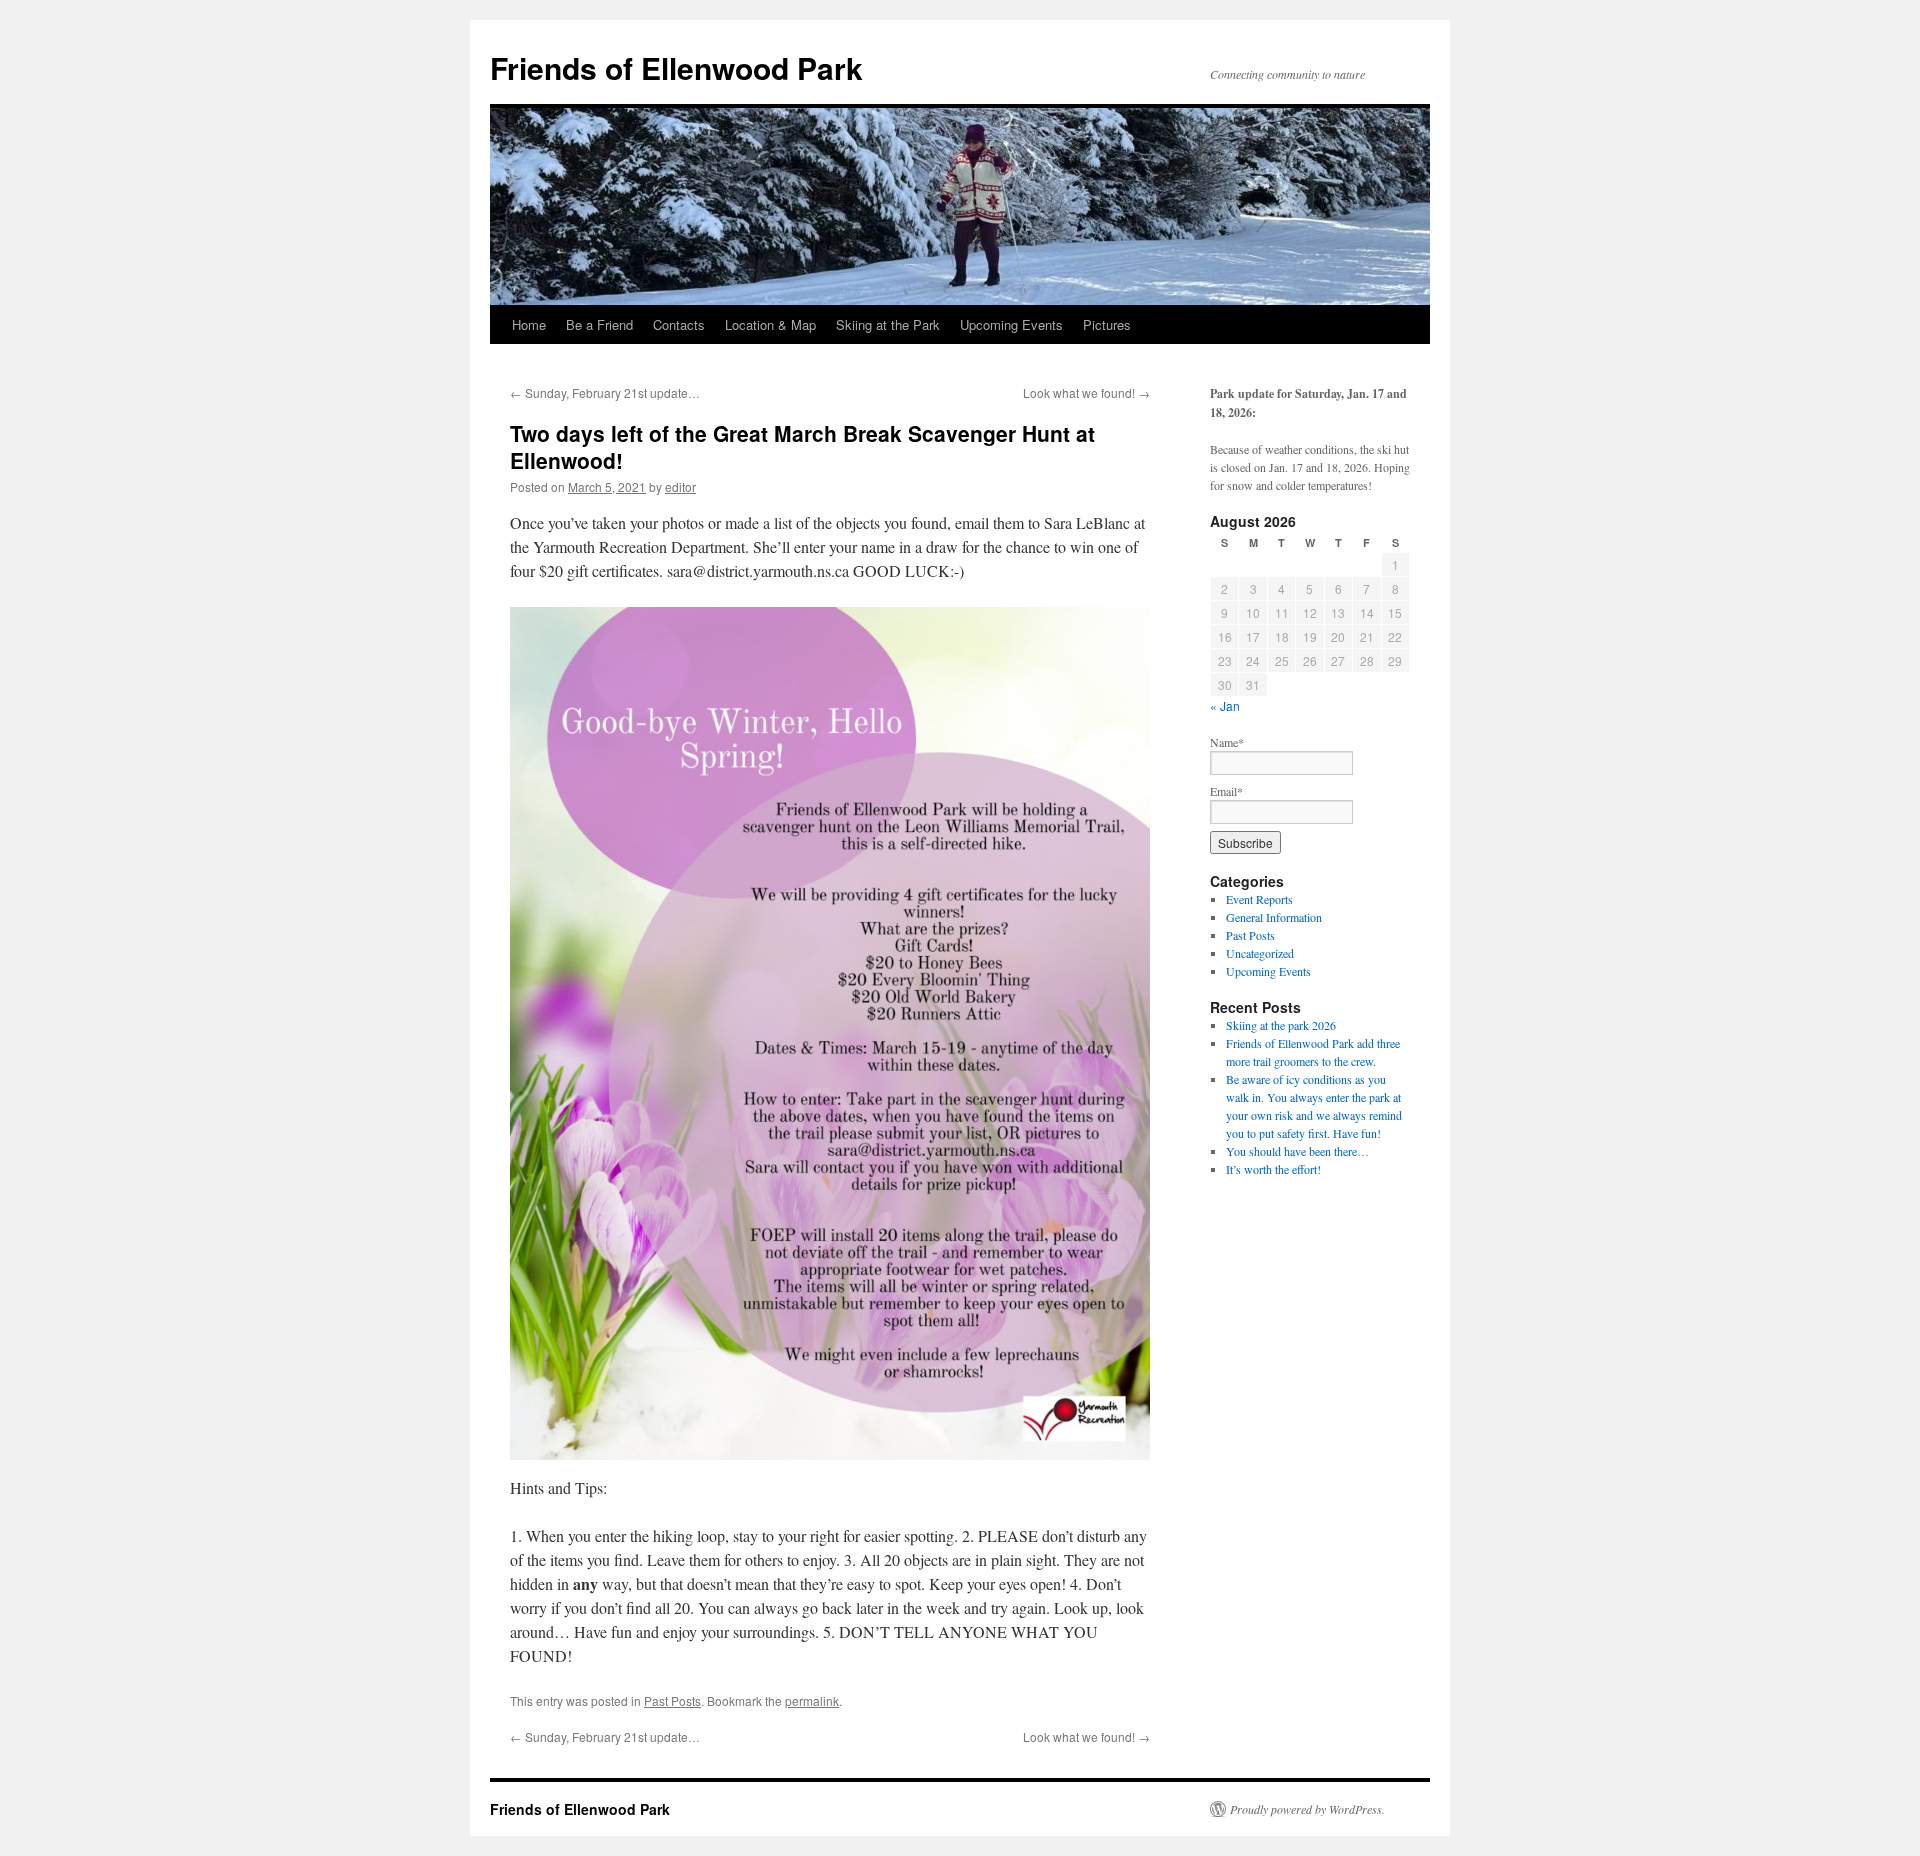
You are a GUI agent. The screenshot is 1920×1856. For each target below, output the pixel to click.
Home (529, 324)
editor (680, 486)
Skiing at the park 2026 (1281, 1025)
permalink (812, 1700)
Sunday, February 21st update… (605, 392)
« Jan (1225, 705)
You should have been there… (1297, 1151)
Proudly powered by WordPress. (1307, 1809)
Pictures (1107, 324)
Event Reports (1259, 899)
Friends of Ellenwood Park (676, 67)
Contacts (679, 324)
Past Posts (672, 1700)
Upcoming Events (1011, 324)
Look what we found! (1086, 392)
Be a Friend (599, 324)
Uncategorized (1260, 953)
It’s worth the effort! (1273, 1169)
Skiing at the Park (888, 324)
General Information (1274, 917)
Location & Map (770, 324)
